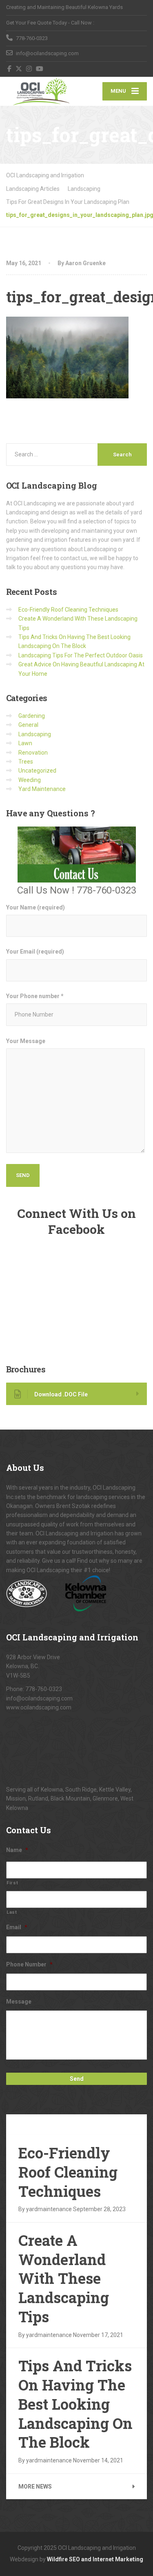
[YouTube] (40, 69)
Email (17, 1927)
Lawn (25, 743)
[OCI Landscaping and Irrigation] (41, 91)
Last (12, 1912)
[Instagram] (29, 69)
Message (19, 2002)
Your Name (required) (35, 907)
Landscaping (35, 734)
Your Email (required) (35, 952)
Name (17, 1850)
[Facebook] (10, 69)
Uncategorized (37, 771)
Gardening (32, 716)
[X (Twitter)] (19, 69)
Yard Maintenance (42, 789)
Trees (26, 762)
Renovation (33, 753)
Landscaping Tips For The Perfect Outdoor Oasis (81, 655)
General (28, 725)
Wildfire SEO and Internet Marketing (95, 2559)
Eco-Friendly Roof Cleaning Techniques (68, 610)
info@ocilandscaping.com (39, 1698)
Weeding (30, 780)
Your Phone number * (35, 996)
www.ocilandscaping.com (39, 1707)
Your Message (26, 1041)
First (12, 1883)
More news (35, 2487)
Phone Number (29, 1964)
